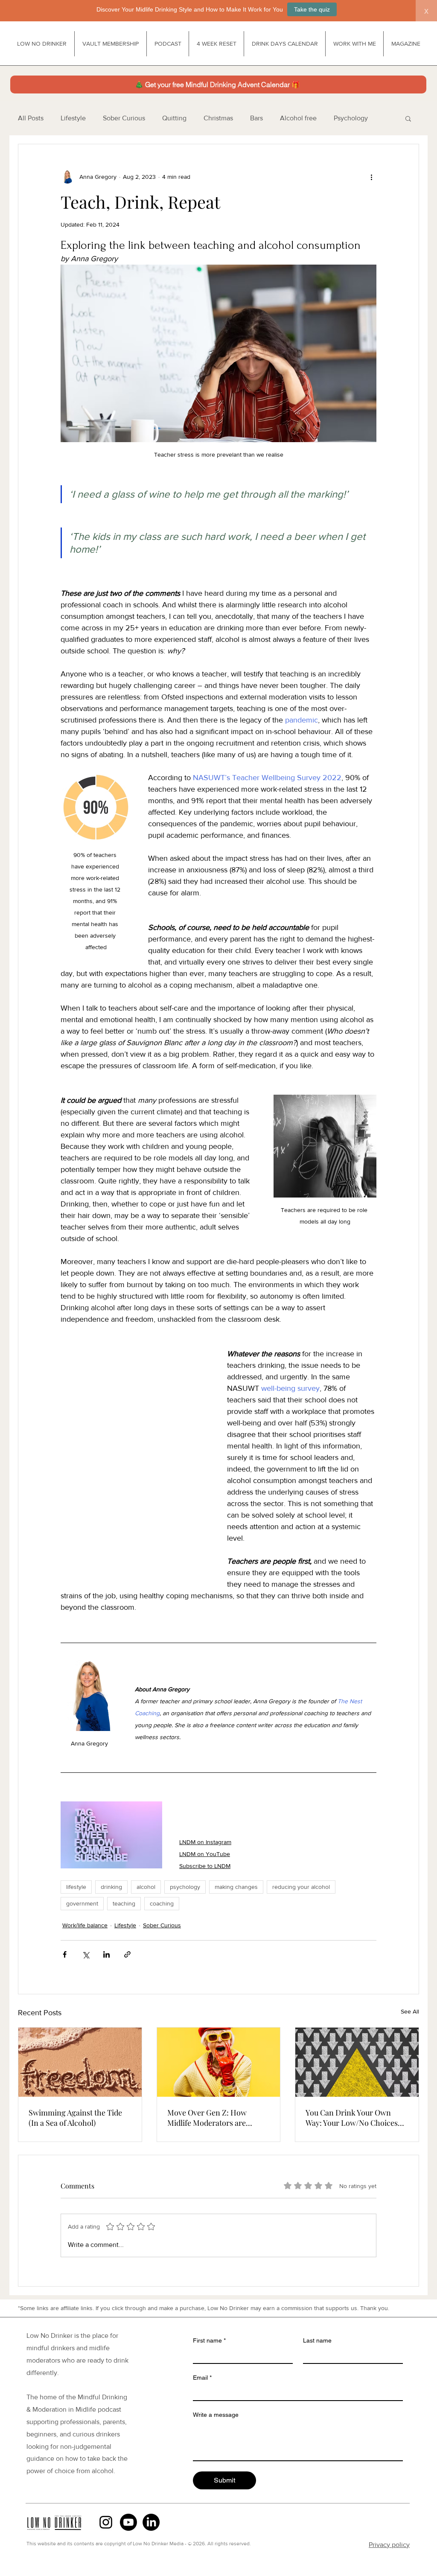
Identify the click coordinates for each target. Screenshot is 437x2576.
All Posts (31, 118)
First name (209, 2340)
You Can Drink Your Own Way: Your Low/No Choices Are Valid (352, 2118)
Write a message (216, 2415)
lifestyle (76, 1887)
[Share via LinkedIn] (106, 1954)
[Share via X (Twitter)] (86, 1954)
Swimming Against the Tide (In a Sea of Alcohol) (75, 2118)
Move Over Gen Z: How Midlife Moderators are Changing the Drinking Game (218, 2118)
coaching (162, 1903)
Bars (256, 118)
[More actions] (371, 177)
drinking (111, 1887)
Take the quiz (312, 9)
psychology (185, 1887)
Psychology (351, 118)
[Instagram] (106, 2522)
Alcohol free (298, 118)
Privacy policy (389, 2545)
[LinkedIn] (151, 2522)
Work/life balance (85, 1925)
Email (202, 2378)
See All (410, 2011)
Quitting (174, 118)
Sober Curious (124, 118)
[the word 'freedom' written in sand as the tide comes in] (80, 2062)
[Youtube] (128, 2522)
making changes (236, 1887)
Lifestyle (73, 118)
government (82, 1903)
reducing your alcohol (301, 1887)
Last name (317, 2340)
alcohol (146, 1887)
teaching (124, 1903)
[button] (408, 118)
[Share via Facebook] (65, 1954)
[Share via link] (127, 1954)
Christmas (218, 118)
